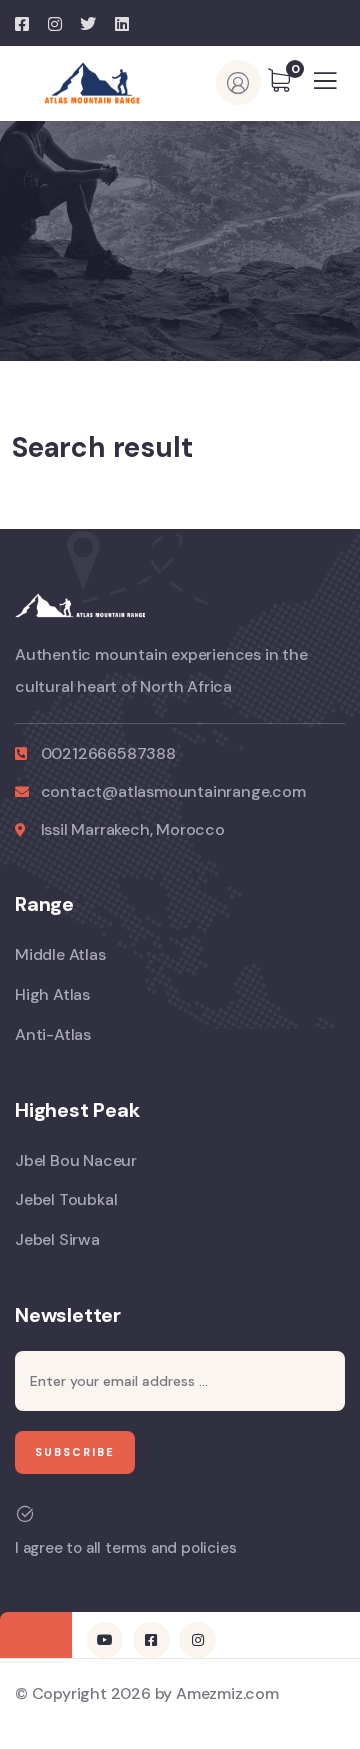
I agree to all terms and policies (125, 1548)
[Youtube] (105, 1640)
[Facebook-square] (151, 1640)
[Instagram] (197, 1640)
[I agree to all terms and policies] (25, 1514)
